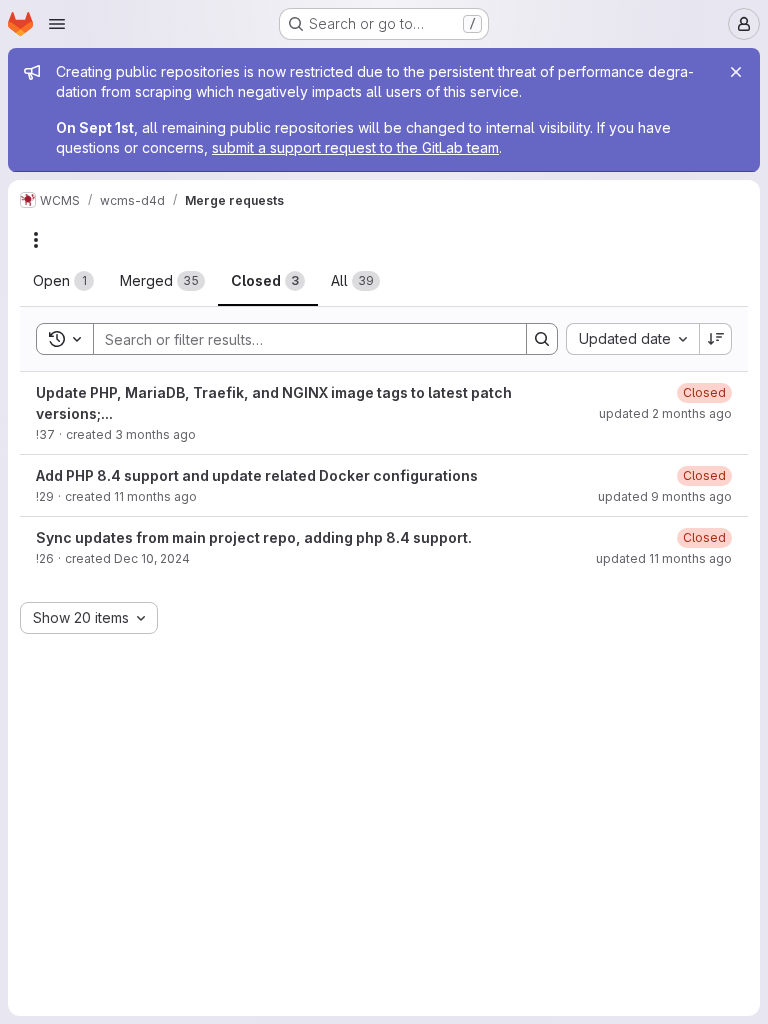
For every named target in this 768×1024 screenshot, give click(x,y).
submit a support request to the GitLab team (355, 147)
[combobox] (632, 339)
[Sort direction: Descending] (716, 339)
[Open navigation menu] (57, 24)
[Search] (542, 339)
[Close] (736, 72)
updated (665, 413)
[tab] (63, 281)
